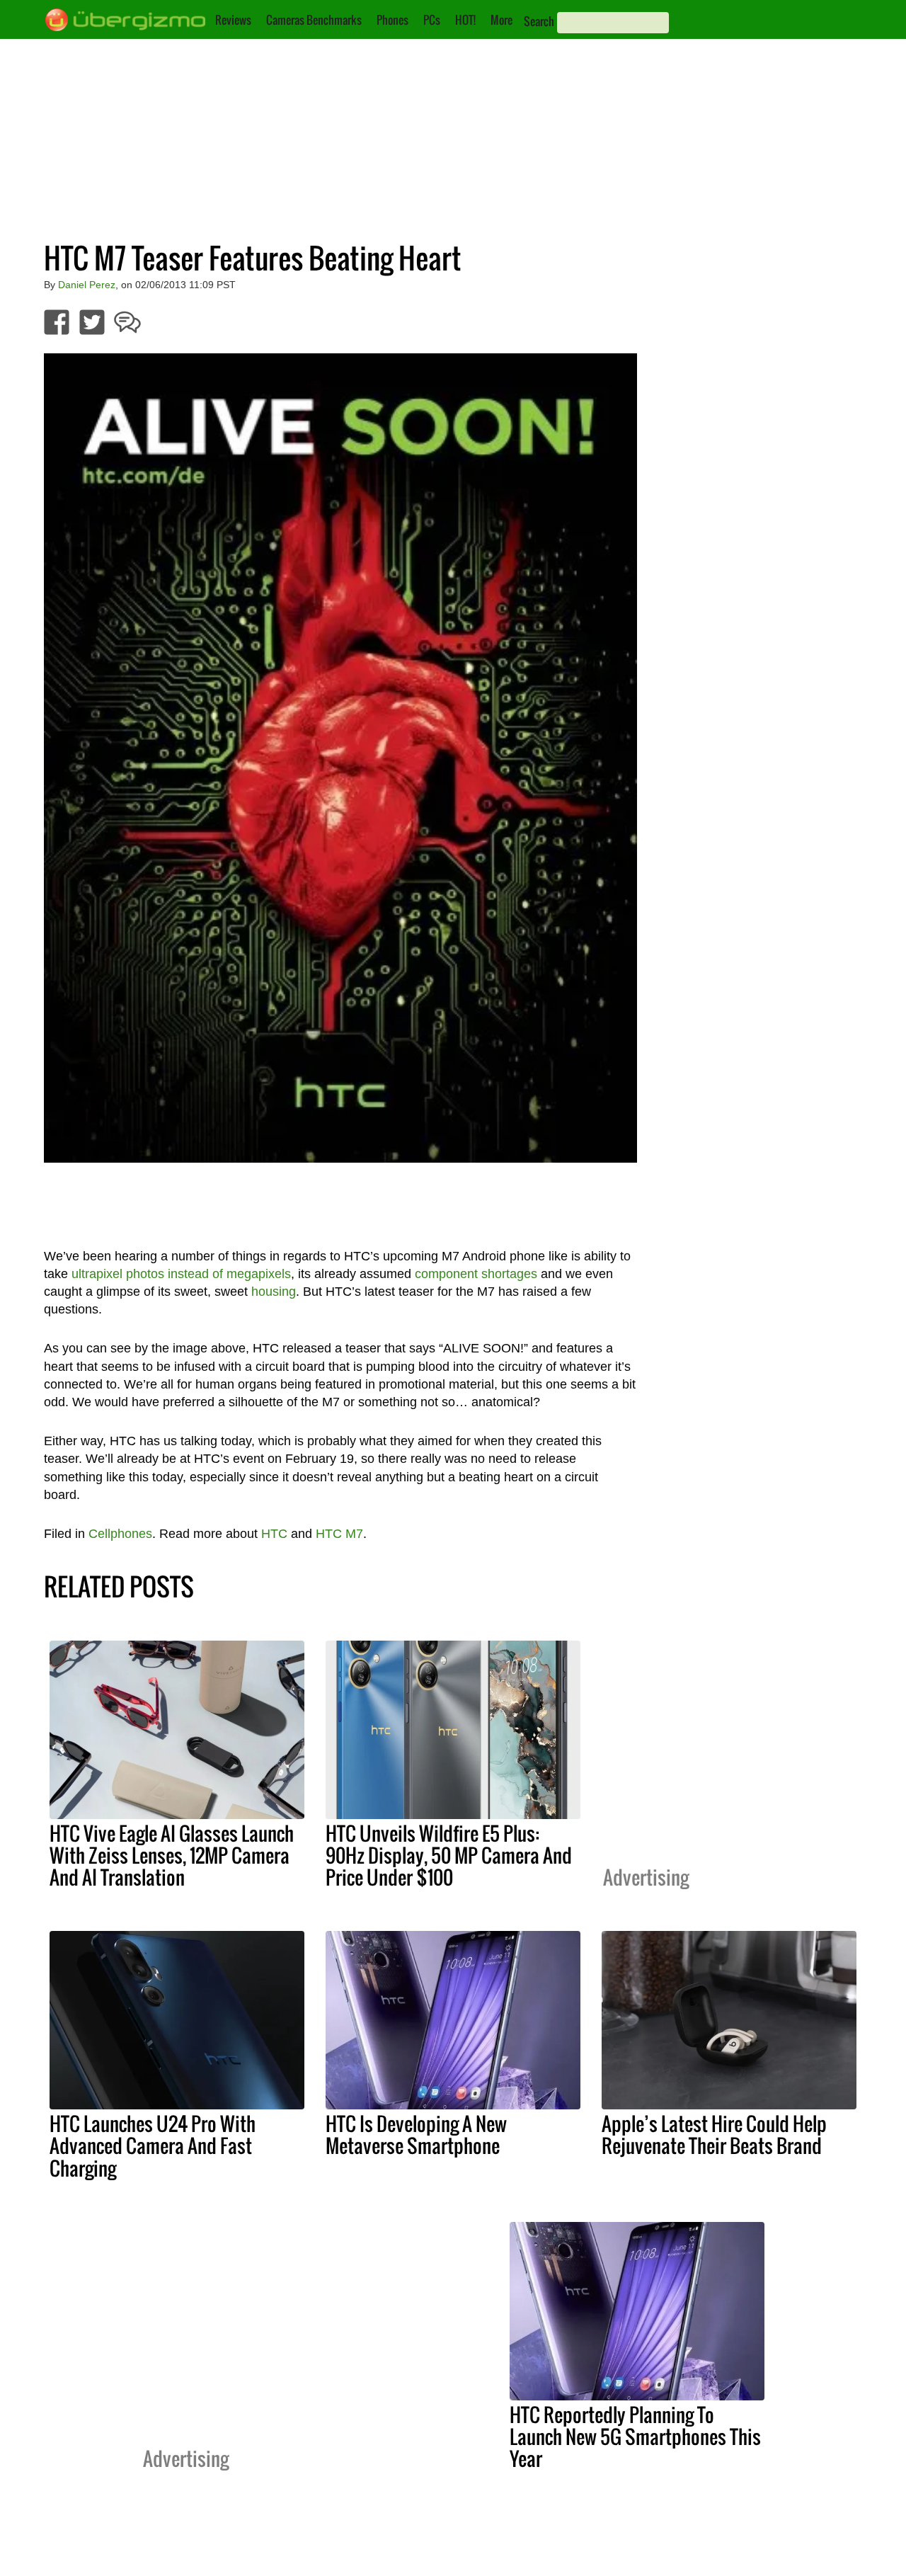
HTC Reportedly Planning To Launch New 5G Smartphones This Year (635, 2437)
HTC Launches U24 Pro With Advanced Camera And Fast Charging (153, 2145)
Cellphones (120, 1534)
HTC (274, 1534)
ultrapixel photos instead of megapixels (181, 1274)
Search (539, 21)
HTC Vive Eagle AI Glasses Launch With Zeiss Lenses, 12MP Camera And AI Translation (172, 1855)
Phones (392, 20)
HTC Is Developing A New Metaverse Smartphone (416, 2135)
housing (274, 1292)
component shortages (476, 1274)
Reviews (233, 20)
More (501, 20)
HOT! (465, 20)
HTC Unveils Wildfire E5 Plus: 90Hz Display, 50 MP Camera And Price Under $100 (449, 1855)
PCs (432, 20)
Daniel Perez (87, 285)
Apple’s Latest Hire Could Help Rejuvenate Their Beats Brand (714, 2135)
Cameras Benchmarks (314, 20)
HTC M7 (339, 1534)
